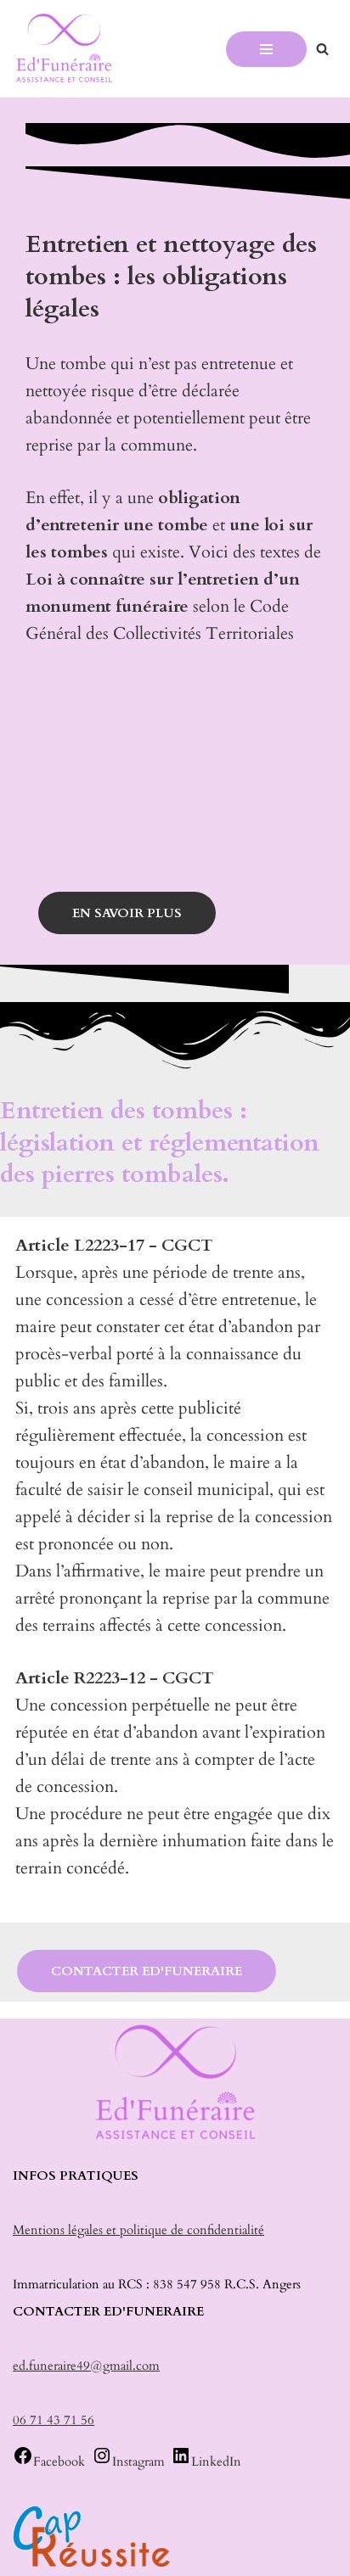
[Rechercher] (322, 49)
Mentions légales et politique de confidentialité (138, 2230)
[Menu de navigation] (266, 49)
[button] (175, 1246)
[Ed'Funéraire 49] (64, 49)
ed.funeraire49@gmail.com (86, 2366)
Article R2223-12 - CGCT (115, 1678)
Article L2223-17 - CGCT (114, 1245)
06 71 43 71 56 (54, 2420)
